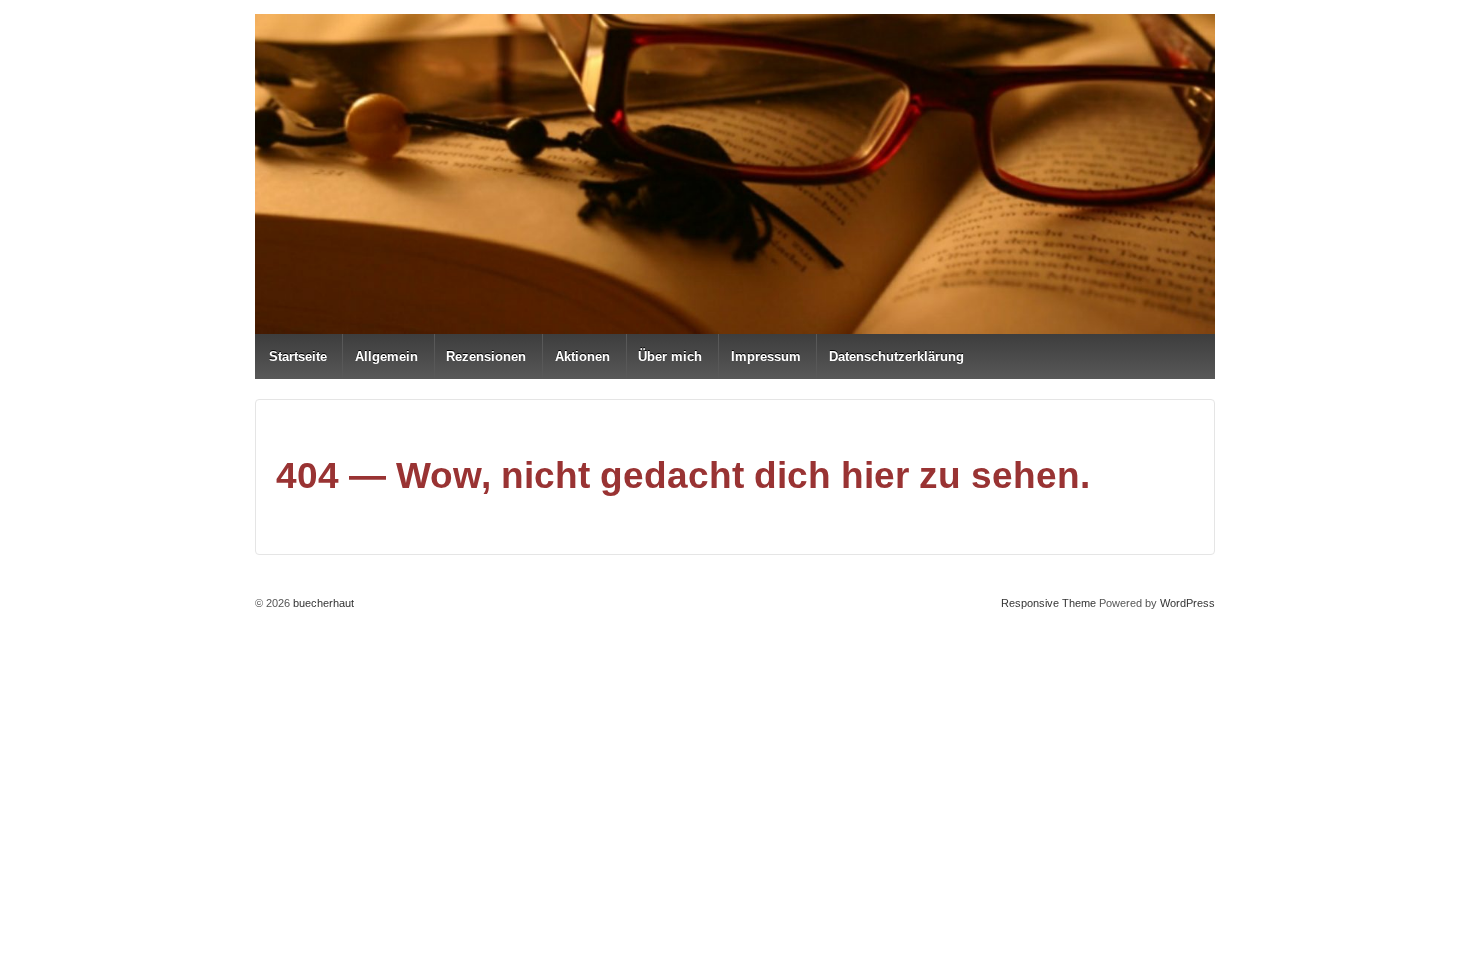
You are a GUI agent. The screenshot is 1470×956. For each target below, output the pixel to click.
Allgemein (386, 356)
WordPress (1187, 603)
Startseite (298, 356)
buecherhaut (322, 603)
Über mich (670, 356)
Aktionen (582, 356)
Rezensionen (486, 356)
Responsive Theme (1048, 603)
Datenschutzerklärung (896, 356)
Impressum (766, 356)
